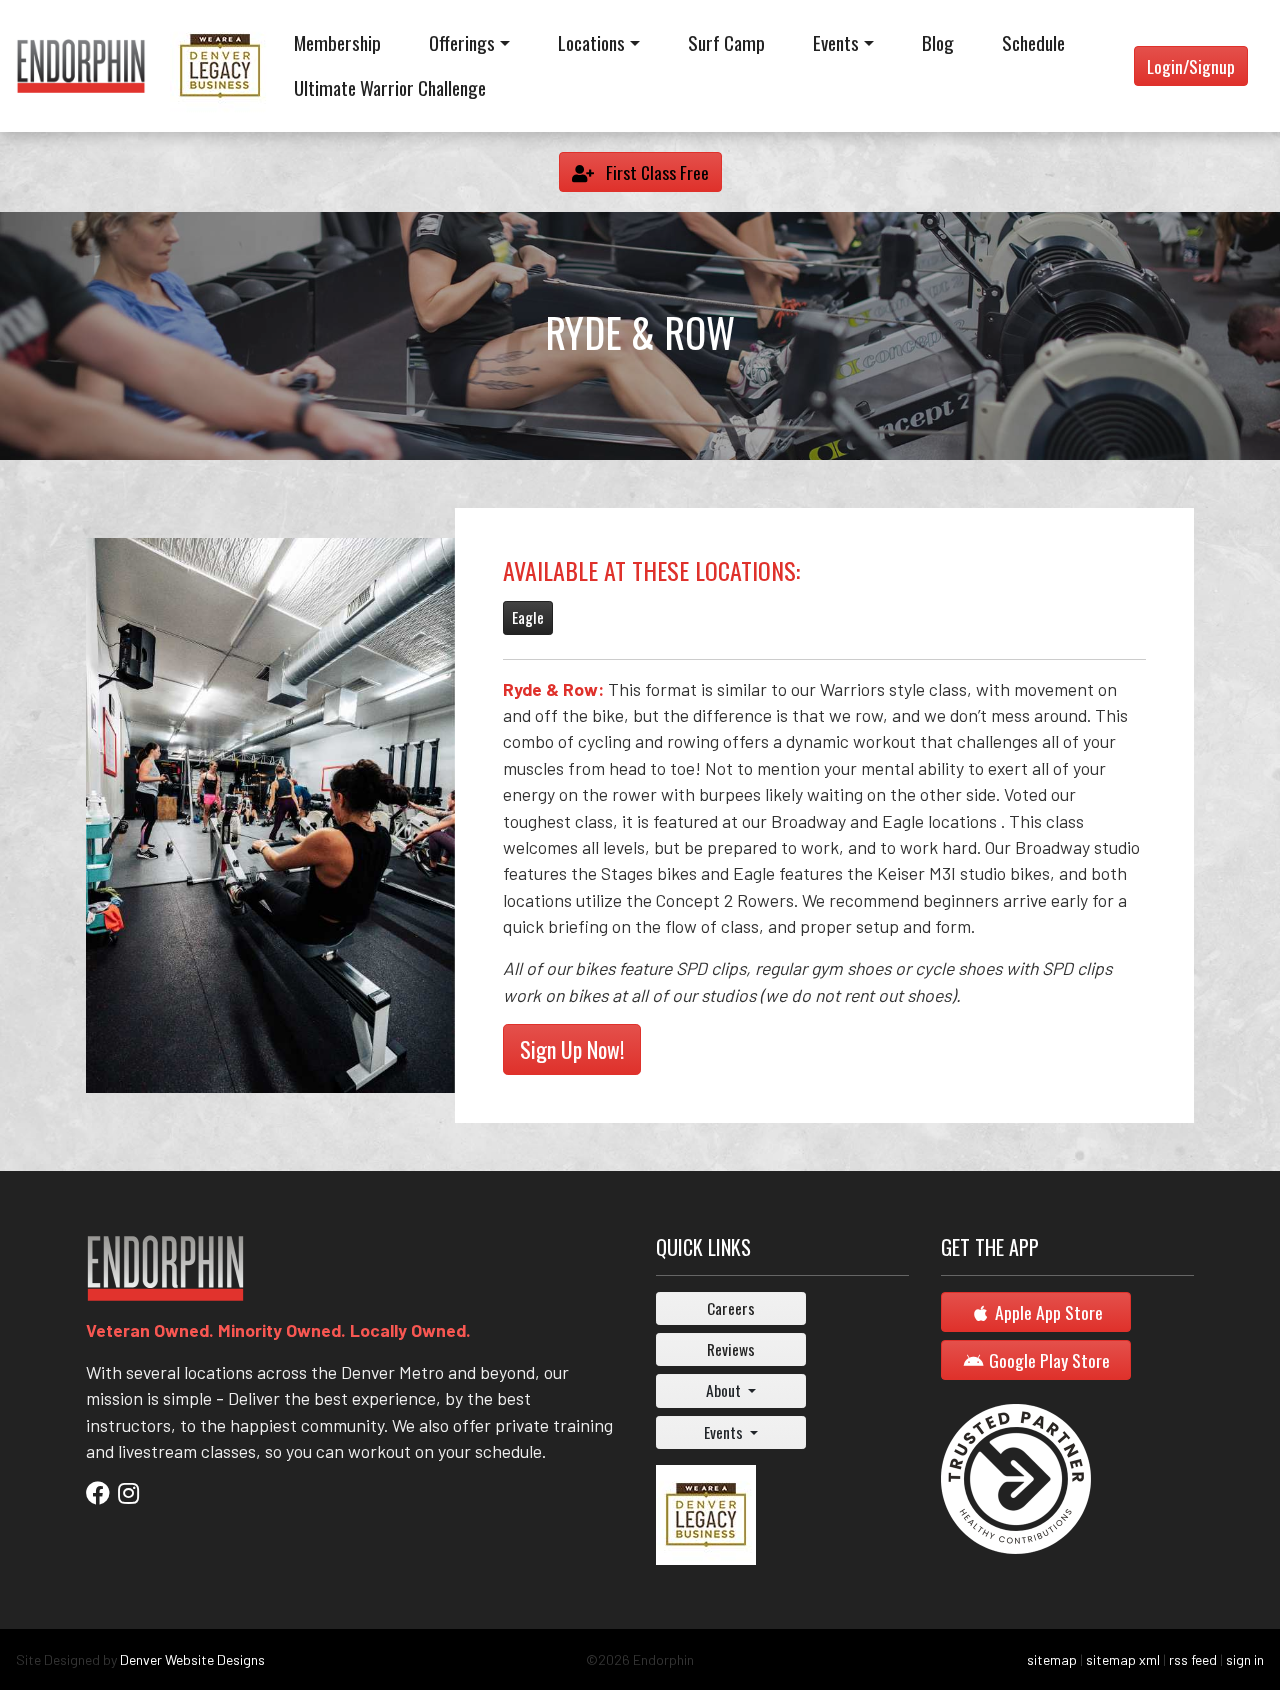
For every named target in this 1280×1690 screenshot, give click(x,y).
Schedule (1033, 42)
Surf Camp (726, 42)
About (725, 1390)
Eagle (528, 617)
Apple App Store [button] (1049, 1312)
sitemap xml (1123, 1659)
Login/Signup (1191, 66)
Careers (731, 1308)
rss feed (1193, 1659)
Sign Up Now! (572, 1049)
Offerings (462, 42)
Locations (591, 42)
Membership (337, 42)
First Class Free (655, 172)
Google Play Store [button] (1049, 1360)
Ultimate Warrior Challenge (390, 87)
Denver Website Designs (192, 1659)
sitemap (1052, 1659)
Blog (938, 42)
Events (836, 42)
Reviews (731, 1349)
